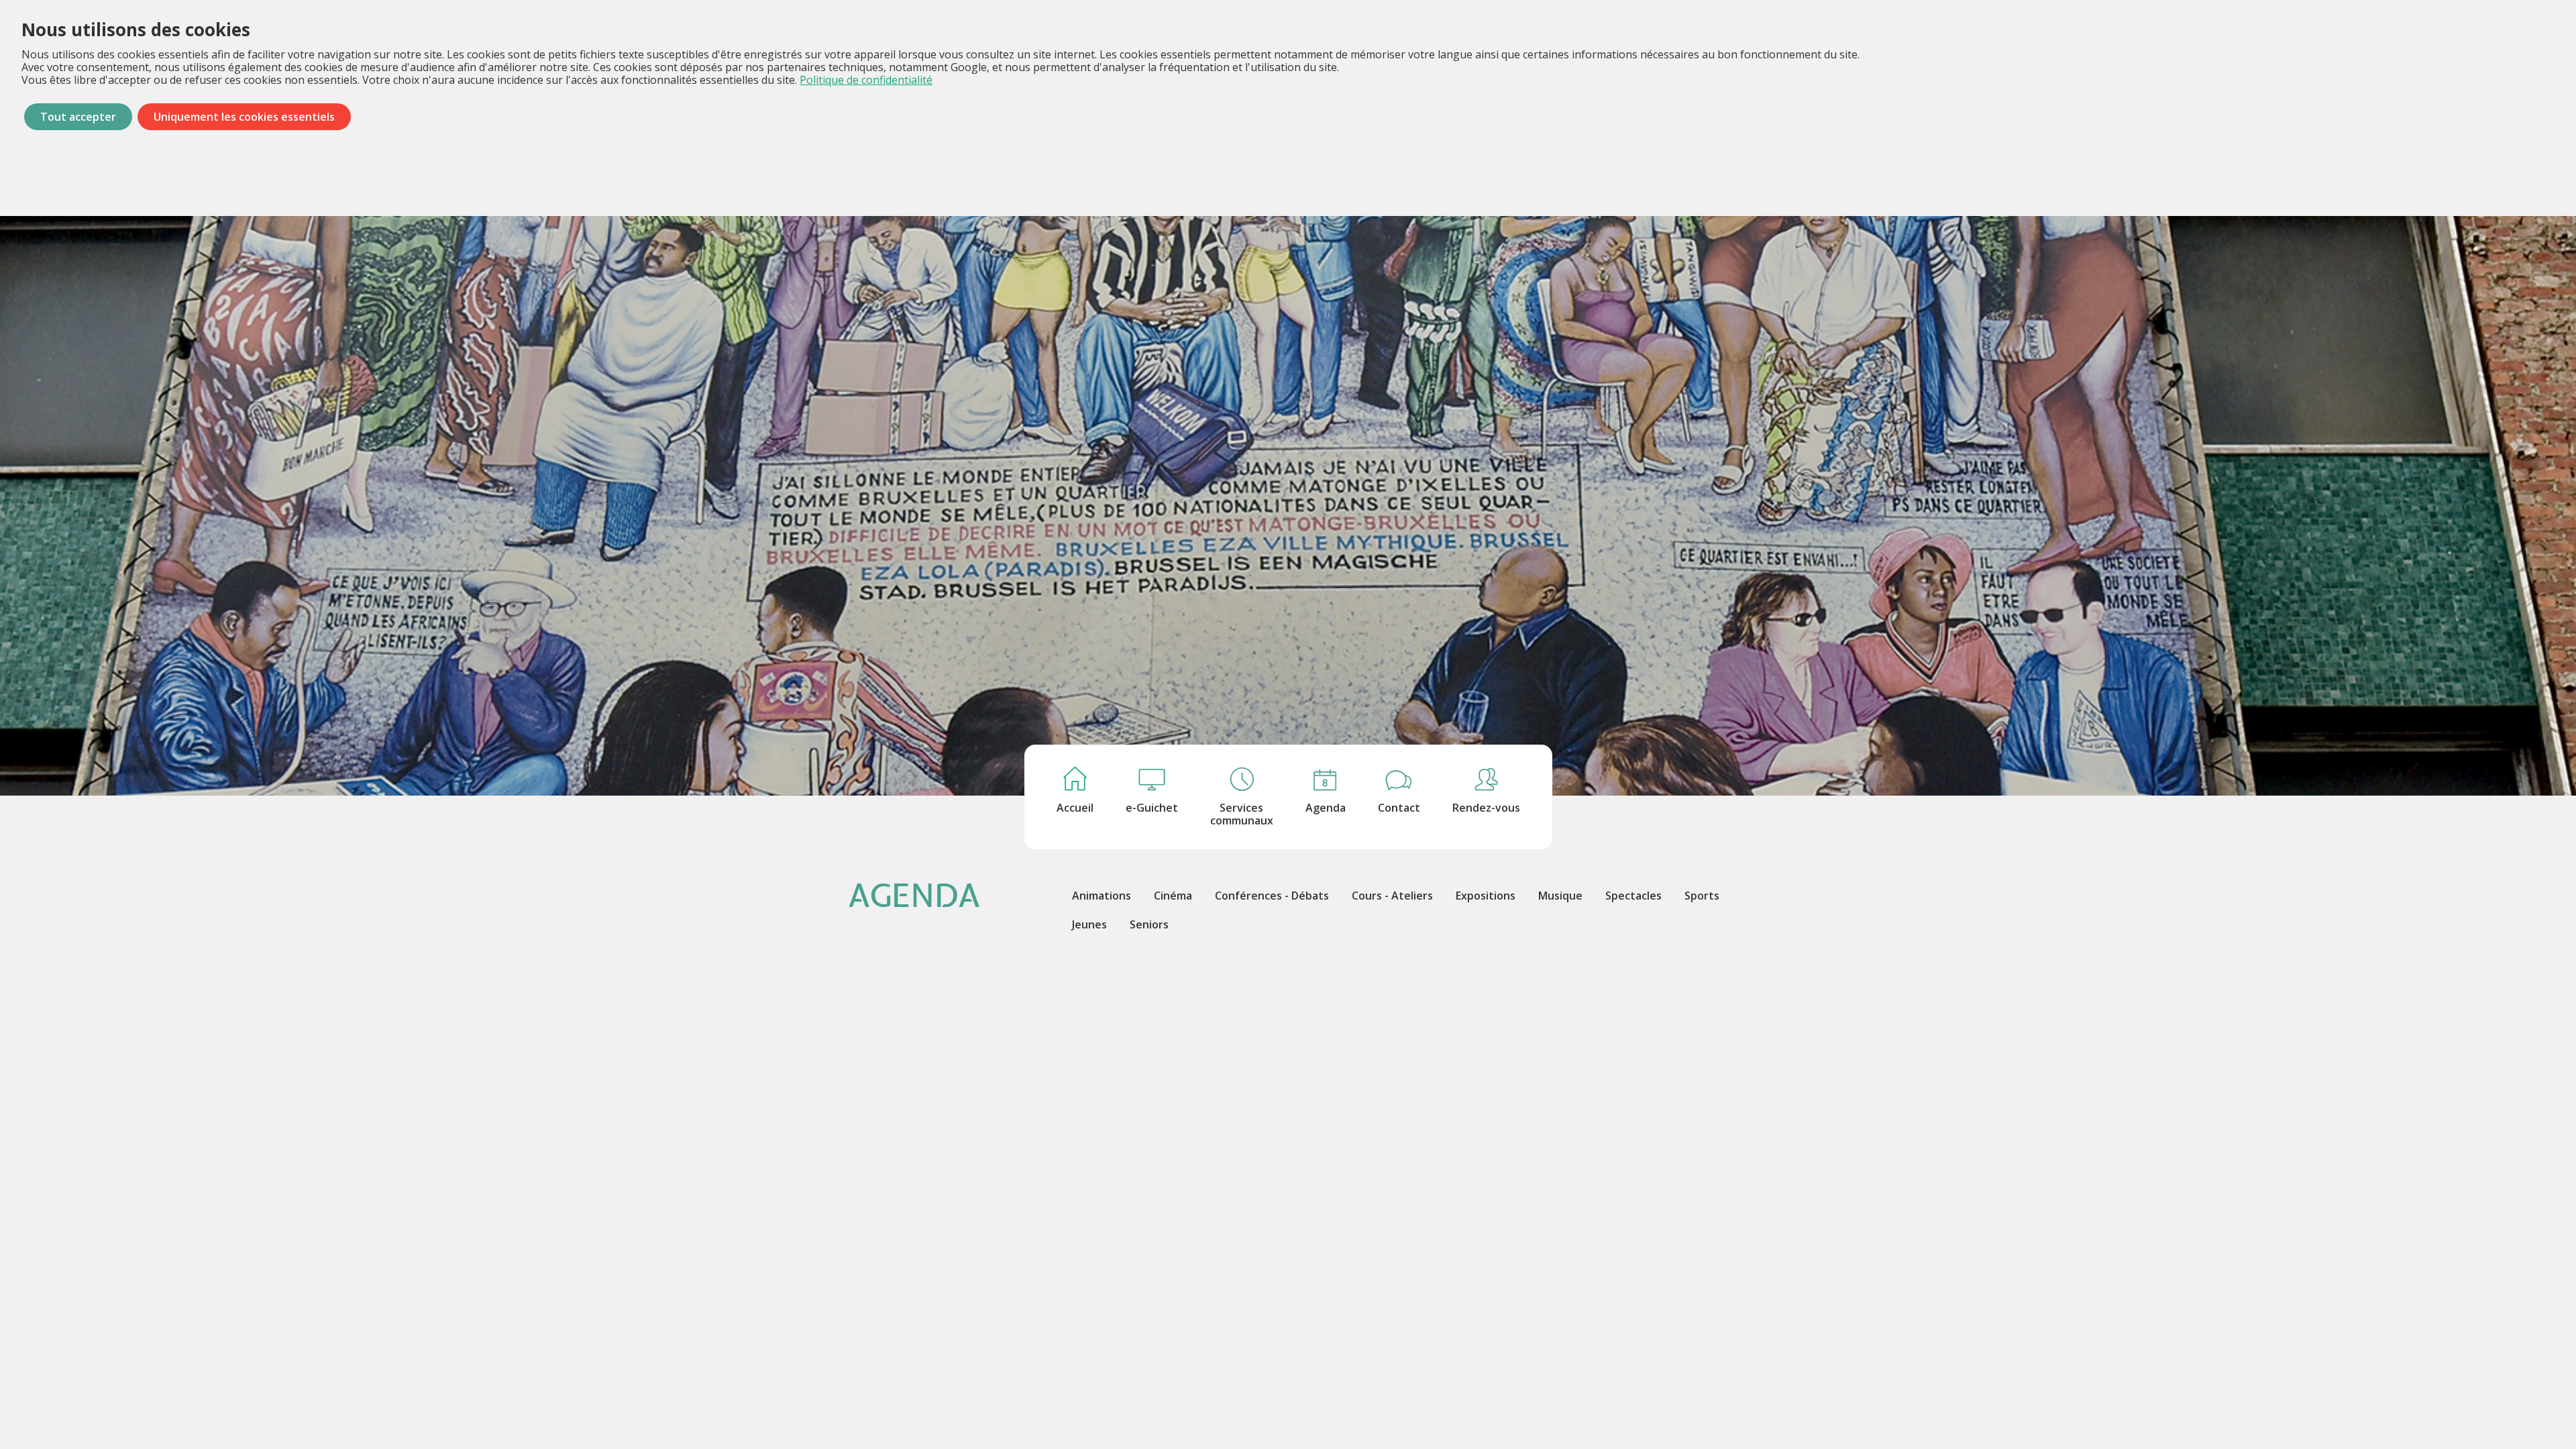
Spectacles (1633, 896)
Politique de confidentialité (866, 80)
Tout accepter (78, 117)
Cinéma (1173, 896)
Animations (1102, 896)
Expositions (1486, 896)
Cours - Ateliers (1392, 896)
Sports (1702, 896)
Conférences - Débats (1272, 896)
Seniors (1149, 924)
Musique (1560, 896)
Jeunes (1089, 924)
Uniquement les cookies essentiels (244, 117)
